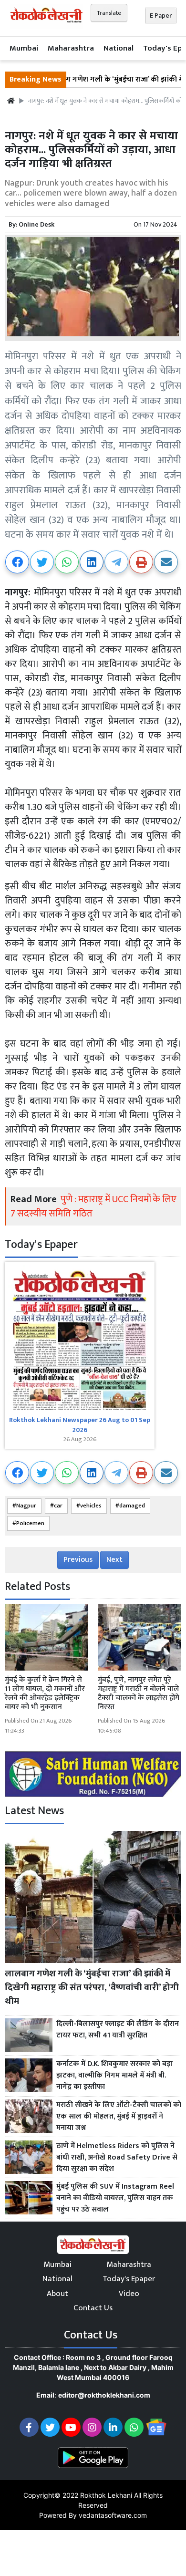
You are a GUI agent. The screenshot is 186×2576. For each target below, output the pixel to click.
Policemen (30, 1523)
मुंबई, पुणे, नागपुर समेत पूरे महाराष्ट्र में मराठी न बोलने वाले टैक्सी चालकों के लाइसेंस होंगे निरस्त (139, 1694)
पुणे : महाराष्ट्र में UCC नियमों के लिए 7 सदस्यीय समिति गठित (93, 1206)
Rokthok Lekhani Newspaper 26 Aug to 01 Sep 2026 (80, 1425)
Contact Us (93, 2308)
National (119, 48)
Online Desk (36, 224)
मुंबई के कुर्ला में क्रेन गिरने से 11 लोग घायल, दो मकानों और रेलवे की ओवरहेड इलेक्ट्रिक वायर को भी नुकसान (45, 1694)
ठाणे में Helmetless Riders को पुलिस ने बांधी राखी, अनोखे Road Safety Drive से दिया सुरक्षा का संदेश (117, 2158)
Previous (78, 1560)
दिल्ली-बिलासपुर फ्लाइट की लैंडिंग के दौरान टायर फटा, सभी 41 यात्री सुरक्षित (118, 2030)
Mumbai (24, 48)
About (57, 2294)
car (58, 1506)
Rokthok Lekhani (106, 2495)
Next (114, 1560)
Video (129, 2294)
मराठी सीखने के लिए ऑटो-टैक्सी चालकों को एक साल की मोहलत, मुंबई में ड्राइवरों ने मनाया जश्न (119, 2117)
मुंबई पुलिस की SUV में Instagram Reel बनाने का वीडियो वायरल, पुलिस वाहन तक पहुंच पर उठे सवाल (115, 2198)
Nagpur (26, 1506)
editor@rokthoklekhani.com (104, 2395)
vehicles (91, 1506)
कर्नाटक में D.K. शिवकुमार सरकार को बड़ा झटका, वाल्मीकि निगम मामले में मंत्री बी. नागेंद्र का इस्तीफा (114, 2076)
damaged (132, 1506)
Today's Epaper (129, 2279)
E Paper (161, 16)
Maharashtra (71, 48)
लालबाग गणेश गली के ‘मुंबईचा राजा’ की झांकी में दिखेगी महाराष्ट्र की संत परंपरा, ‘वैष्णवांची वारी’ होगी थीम (92, 1987)
